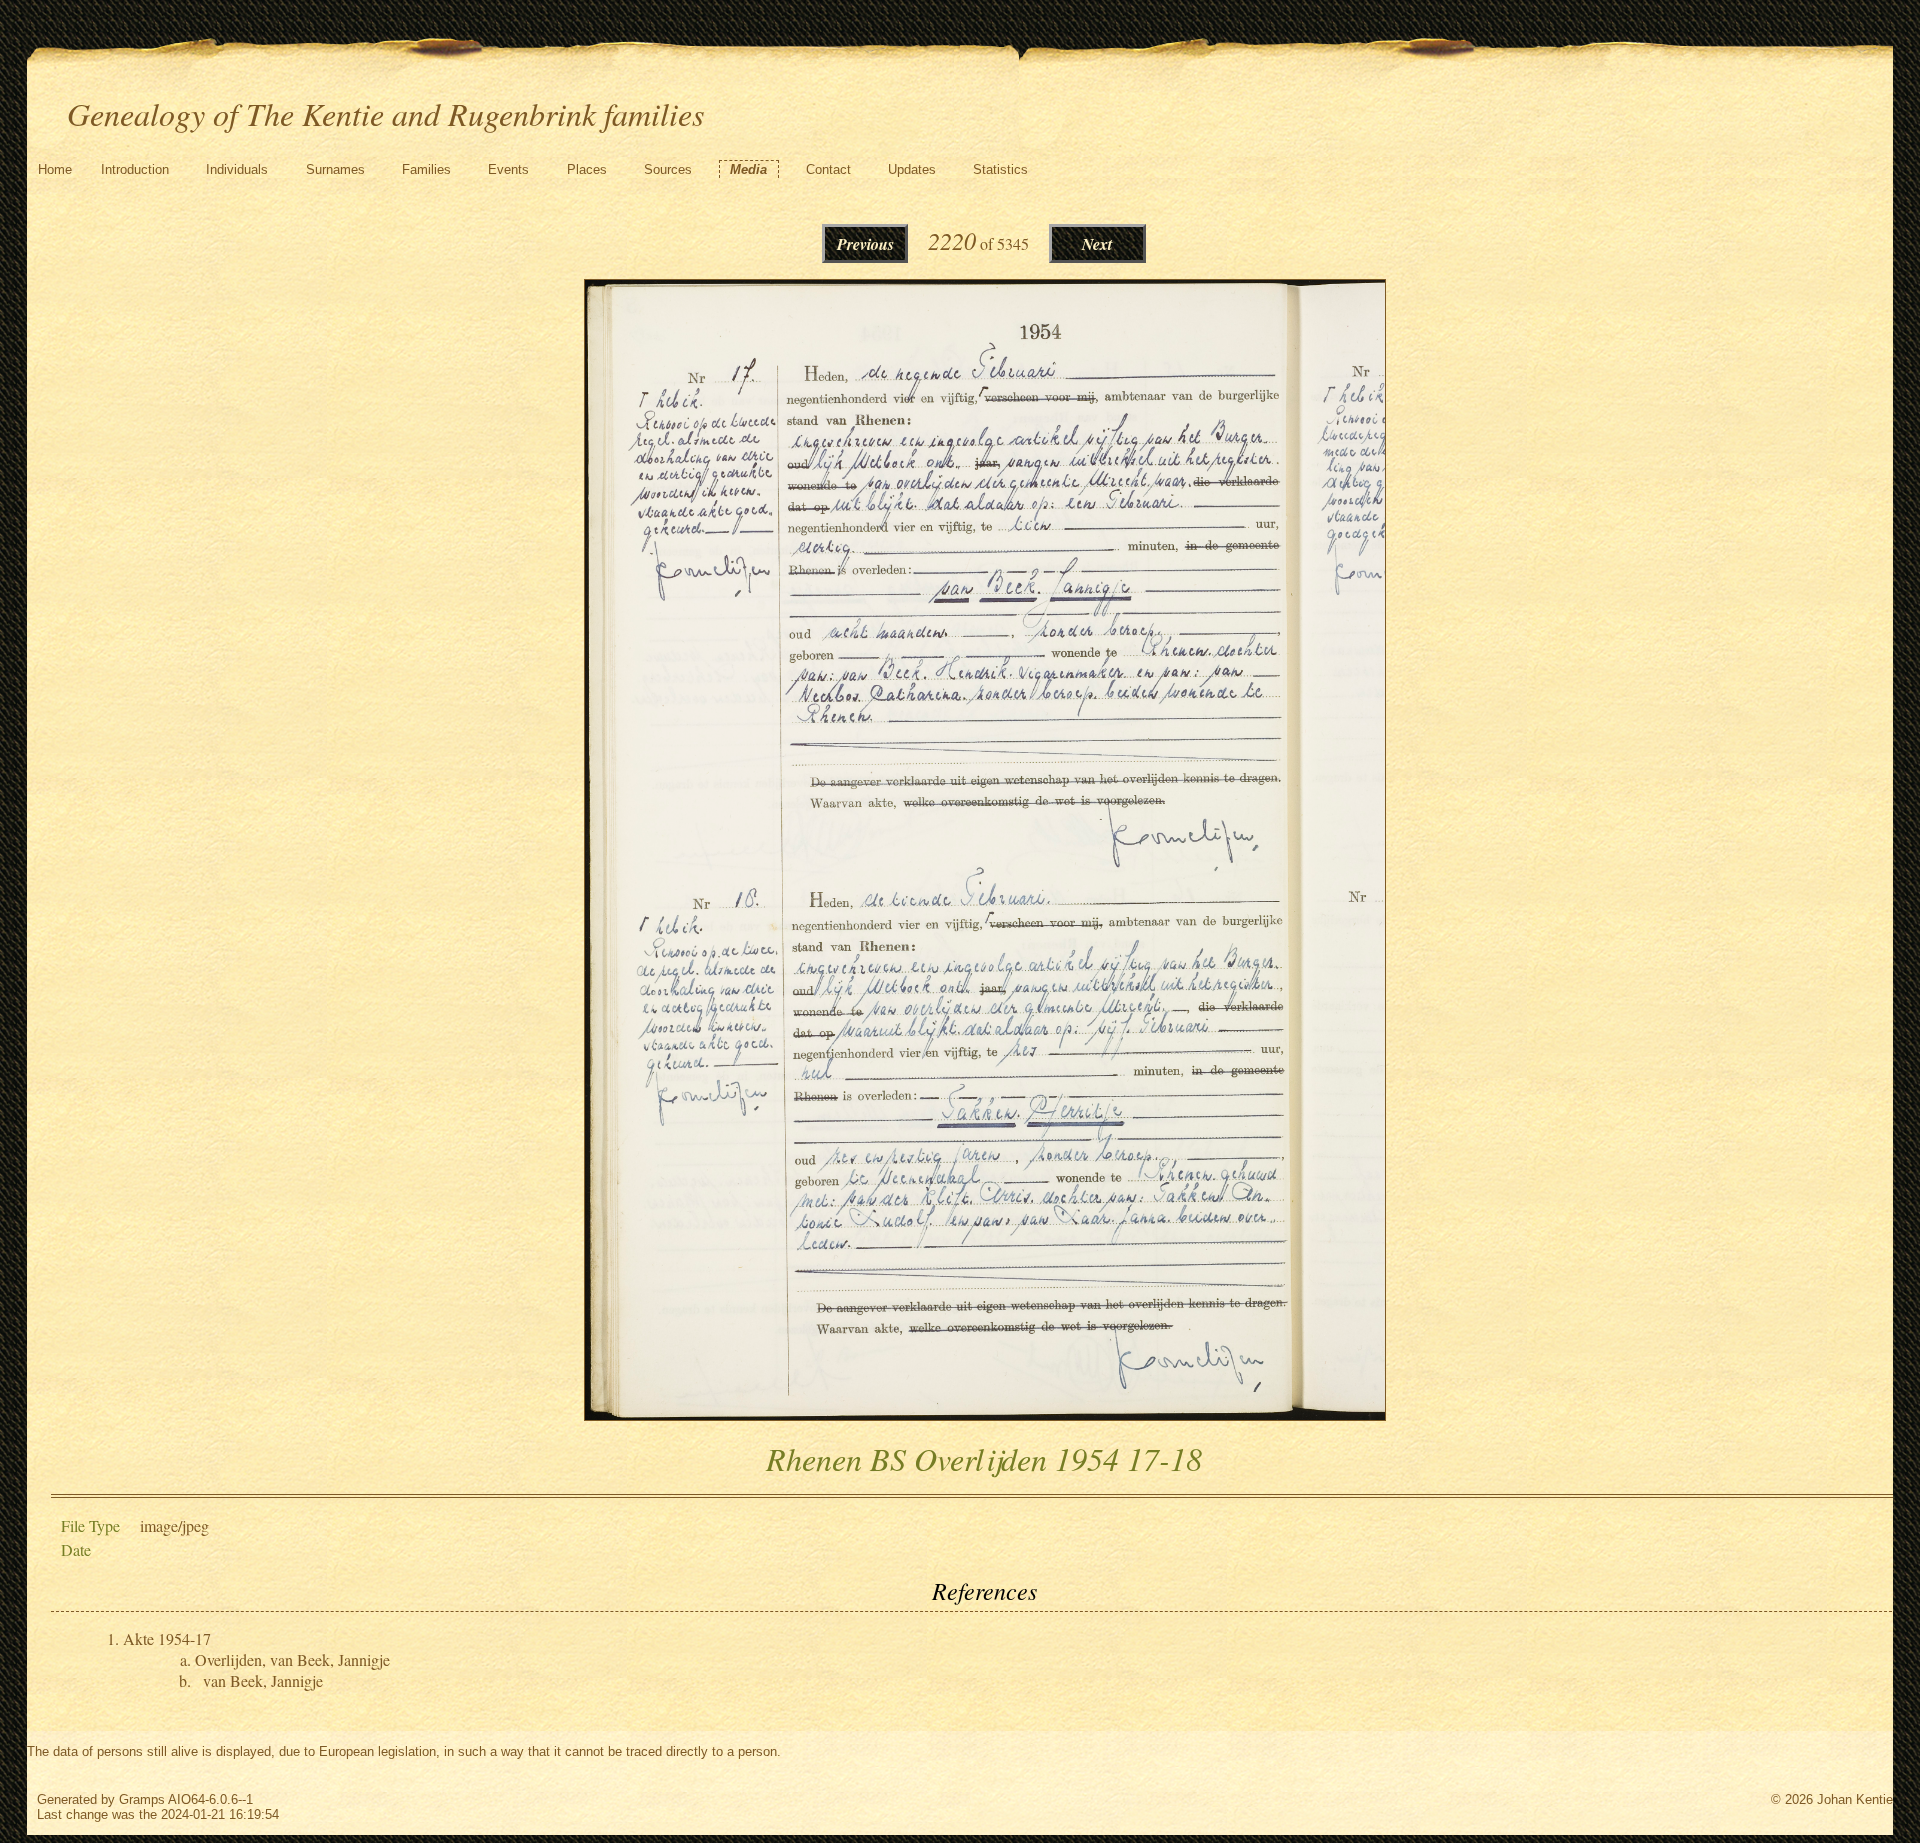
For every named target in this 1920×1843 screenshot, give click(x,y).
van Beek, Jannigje (263, 1680)
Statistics (1000, 169)
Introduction (135, 169)
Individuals (237, 169)
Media (748, 169)
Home (55, 169)
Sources (668, 169)
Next (1097, 244)
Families (426, 169)
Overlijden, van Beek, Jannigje (292, 1659)
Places (587, 169)
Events (508, 169)
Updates (912, 169)
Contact (828, 169)
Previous (865, 244)
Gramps (142, 1799)
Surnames (335, 169)
